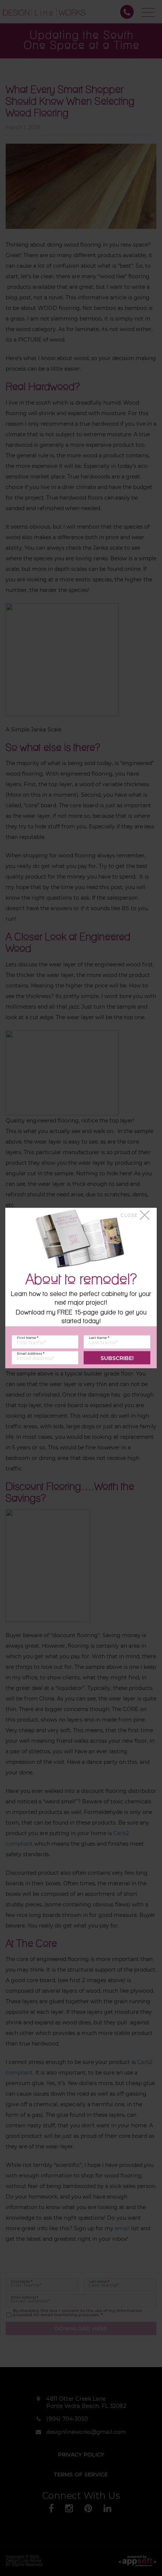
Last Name (99, 1338)
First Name (28, 1338)
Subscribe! (117, 1358)
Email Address (31, 1353)
